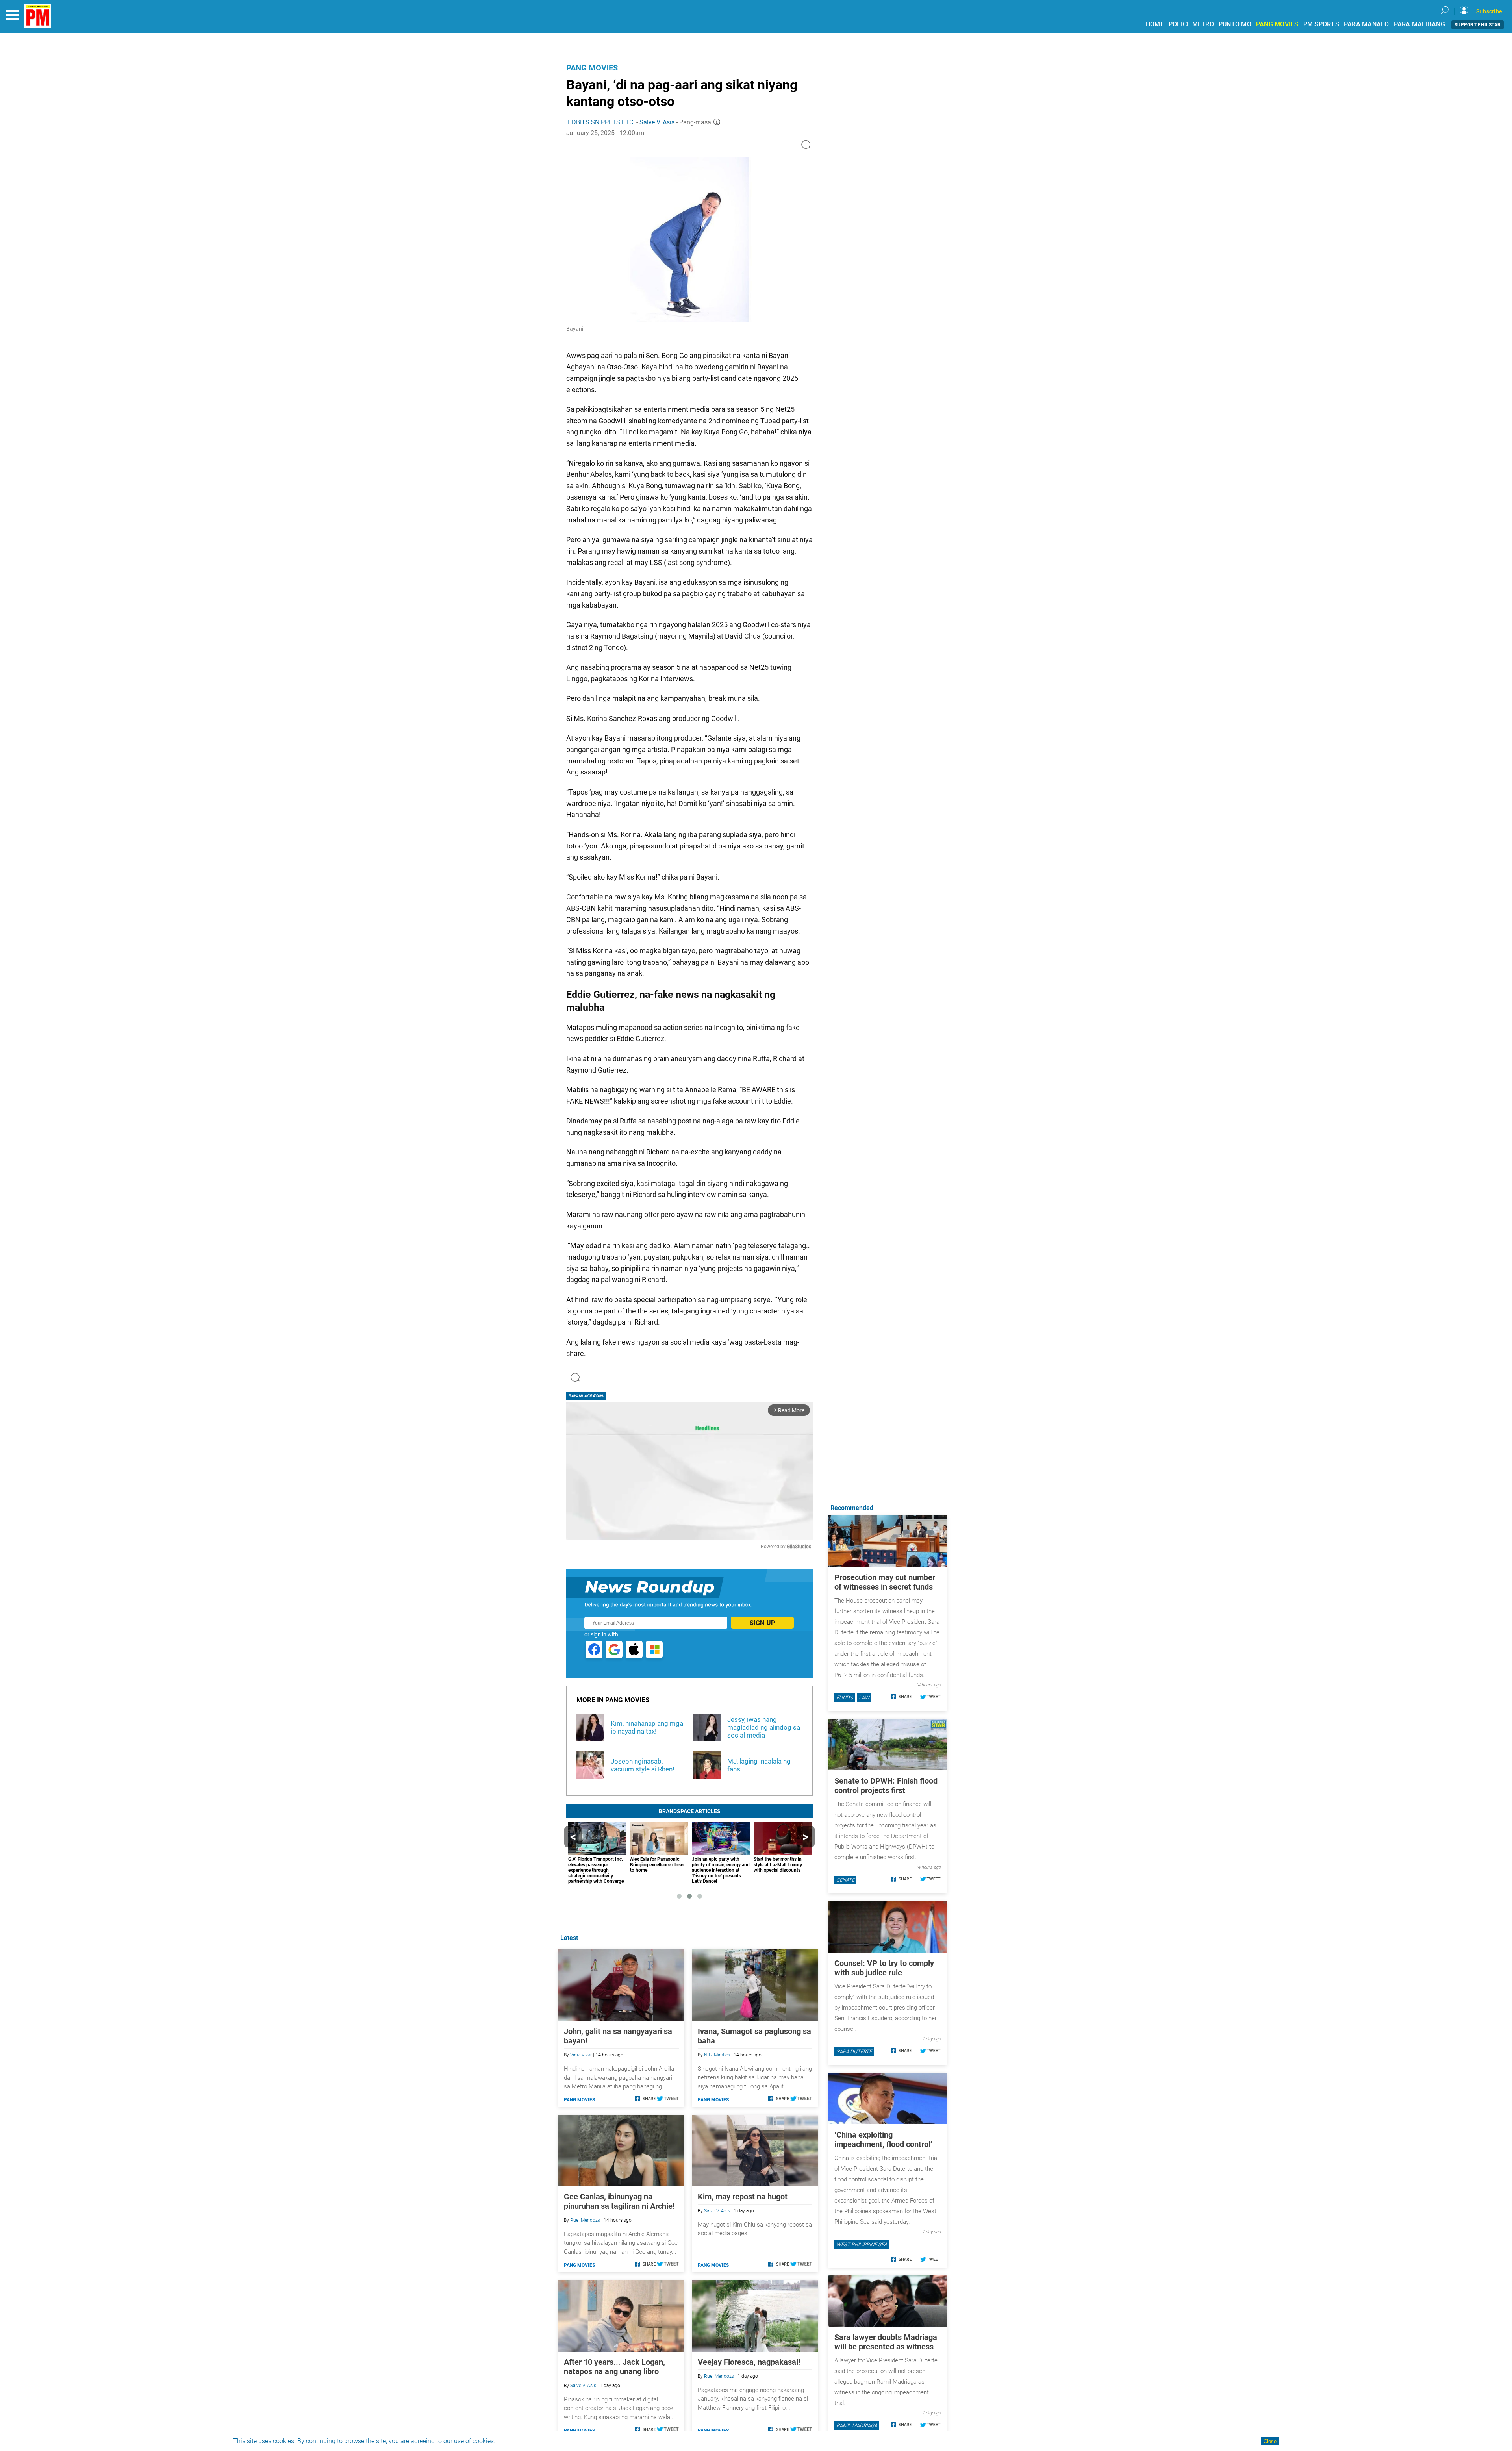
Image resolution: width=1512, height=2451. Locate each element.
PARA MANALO (1367, 24)
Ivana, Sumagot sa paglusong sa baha (754, 2036)
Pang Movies (592, 68)
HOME (1155, 24)
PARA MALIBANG (1419, 24)
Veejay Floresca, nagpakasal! (749, 2362)
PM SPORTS (1321, 24)
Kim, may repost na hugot (743, 2197)
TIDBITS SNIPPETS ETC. (601, 122)
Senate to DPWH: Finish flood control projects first (886, 1786)
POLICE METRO (1191, 24)
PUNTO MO (1235, 24)
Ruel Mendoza (585, 2220)
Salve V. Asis (657, 122)
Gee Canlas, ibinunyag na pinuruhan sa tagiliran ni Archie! (619, 2201)
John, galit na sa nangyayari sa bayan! (618, 2036)
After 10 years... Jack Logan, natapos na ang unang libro (614, 2367)
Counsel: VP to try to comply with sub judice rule (884, 1968)
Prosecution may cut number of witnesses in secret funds (885, 1582)
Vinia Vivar (581, 2055)
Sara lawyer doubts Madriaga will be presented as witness (886, 2342)
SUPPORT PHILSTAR (1478, 25)
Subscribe (1489, 11)
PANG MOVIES (1277, 24)
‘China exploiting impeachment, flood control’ (883, 2140)
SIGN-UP (762, 1623)
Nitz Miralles (717, 2055)
